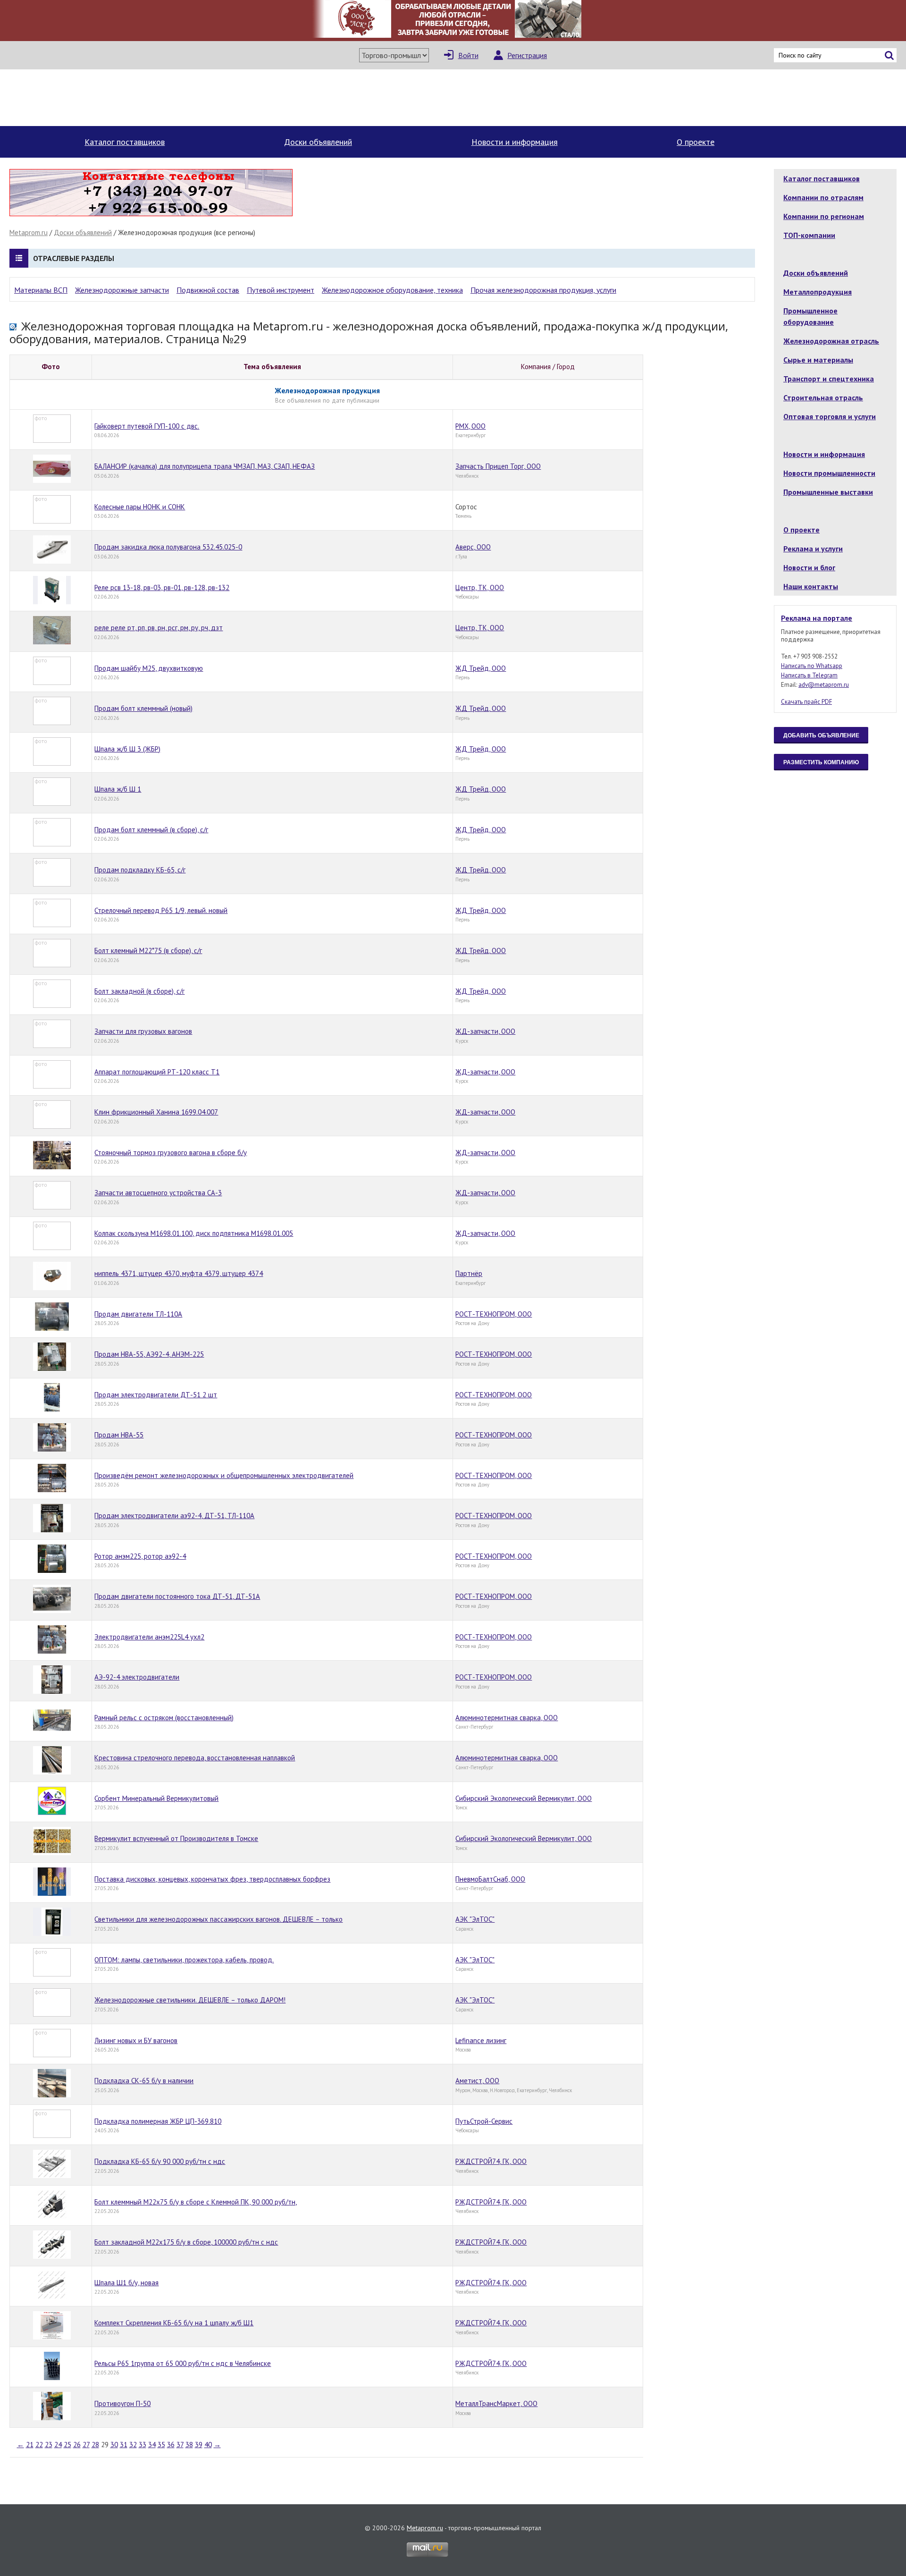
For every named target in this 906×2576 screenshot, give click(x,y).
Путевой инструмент (281, 290)
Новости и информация (515, 142)
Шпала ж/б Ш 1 (118, 789)
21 (30, 2445)
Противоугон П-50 (122, 2403)
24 (58, 2445)
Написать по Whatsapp (812, 666)
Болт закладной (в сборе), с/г (139, 991)
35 (161, 2445)
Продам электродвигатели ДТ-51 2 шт (156, 1395)
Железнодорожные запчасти (122, 290)
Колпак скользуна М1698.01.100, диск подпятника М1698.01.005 (194, 1233)
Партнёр (469, 1273)
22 (39, 2445)
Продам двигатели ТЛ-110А (138, 1314)
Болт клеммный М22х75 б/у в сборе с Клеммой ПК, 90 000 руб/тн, (196, 2202)
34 (152, 2445)
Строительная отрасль (823, 397)
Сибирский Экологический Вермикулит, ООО (524, 1798)
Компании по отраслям (823, 197)
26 (77, 2445)
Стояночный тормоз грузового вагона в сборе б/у (171, 1153)
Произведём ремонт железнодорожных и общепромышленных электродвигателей (224, 1475)
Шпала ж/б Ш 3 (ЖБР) (127, 749)
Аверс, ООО (473, 547)
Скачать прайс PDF (806, 702)
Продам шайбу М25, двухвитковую (149, 668)
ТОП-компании (809, 235)
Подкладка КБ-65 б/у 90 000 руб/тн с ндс (160, 2161)
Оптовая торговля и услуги (830, 416)
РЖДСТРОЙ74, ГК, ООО (491, 2161)
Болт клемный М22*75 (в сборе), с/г (148, 950)
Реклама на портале (817, 618)
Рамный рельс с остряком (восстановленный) (164, 1718)
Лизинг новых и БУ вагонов (136, 2040)
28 (95, 2445)
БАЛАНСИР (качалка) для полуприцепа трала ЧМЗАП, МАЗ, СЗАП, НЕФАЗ (205, 466)
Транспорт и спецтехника (829, 379)
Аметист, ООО (477, 2081)
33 (143, 2445)
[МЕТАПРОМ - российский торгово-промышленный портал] (98, 98)
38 (189, 2445)
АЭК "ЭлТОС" (475, 1919)
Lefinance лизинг (481, 2040)
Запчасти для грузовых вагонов (143, 1031)
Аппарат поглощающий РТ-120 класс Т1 (157, 1072)
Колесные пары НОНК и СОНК (140, 507)
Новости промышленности (829, 473)
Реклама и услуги (813, 549)
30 (114, 2445)
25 (67, 2445)
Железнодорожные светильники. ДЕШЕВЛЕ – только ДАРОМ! (190, 2000)
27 (86, 2445)
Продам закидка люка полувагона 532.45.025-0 (168, 547)
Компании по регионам (824, 216)
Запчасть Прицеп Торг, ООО (498, 466)
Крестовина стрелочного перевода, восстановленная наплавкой (195, 1758)
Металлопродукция (818, 292)
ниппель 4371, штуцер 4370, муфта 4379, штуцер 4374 (179, 1273)
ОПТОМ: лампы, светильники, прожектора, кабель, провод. (184, 1960)
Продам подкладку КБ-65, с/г (140, 870)
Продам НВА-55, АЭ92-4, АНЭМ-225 (149, 1354)
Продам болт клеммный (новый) (143, 708)
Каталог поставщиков (125, 142)
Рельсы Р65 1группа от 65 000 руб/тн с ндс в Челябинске (183, 2363)
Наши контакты (811, 586)
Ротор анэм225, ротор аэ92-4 (140, 1556)
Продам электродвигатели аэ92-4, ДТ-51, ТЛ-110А (174, 1516)
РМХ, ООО (470, 426)
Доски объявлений (318, 142)
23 (49, 2445)
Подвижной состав (208, 290)
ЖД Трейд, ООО (481, 668)
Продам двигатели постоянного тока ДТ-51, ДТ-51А (177, 1596)
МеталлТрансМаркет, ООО (496, 2403)
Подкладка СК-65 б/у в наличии (144, 2081)
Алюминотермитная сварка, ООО (507, 1718)
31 (124, 2445)
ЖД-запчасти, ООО (485, 1031)
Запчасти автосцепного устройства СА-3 (158, 1193)
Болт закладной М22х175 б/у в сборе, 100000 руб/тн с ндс (186, 2242)
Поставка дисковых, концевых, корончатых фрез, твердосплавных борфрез (212, 1879)
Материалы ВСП (41, 290)
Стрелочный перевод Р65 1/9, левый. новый (161, 910)
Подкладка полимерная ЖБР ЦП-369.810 (158, 2121)
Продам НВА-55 (119, 1435)
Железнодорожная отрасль (831, 341)
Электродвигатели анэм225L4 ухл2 (149, 1637)
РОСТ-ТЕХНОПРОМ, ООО (494, 1314)
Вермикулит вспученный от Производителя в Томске (176, 1838)
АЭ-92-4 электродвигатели (137, 1677)
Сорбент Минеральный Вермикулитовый (156, 1798)
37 (180, 2445)
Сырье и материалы (818, 360)
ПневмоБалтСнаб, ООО (490, 1879)
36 (171, 2445)
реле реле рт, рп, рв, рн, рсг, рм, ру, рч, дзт (159, 628)
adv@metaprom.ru (824, 685)
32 (133, 2445)
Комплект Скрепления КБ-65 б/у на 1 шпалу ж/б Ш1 (174, 2323)
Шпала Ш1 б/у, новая (126, 2283)
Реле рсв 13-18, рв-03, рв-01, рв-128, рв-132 (162, 587)
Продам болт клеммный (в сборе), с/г (151, 830)
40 (208, 2445)
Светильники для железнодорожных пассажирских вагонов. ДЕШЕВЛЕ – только (218, 1919)
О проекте (696, 142)
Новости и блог (809, 567)
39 (199, 2445)
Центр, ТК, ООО (480, 587)
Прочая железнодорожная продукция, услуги (543, 290)
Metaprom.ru (29, 232)
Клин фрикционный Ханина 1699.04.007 (156, 1112)
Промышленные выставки (828, 492)
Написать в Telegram (809, 675)
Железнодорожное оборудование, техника (392, 290)
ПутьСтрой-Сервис (484, 2121)
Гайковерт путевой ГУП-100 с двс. (147, 426)
